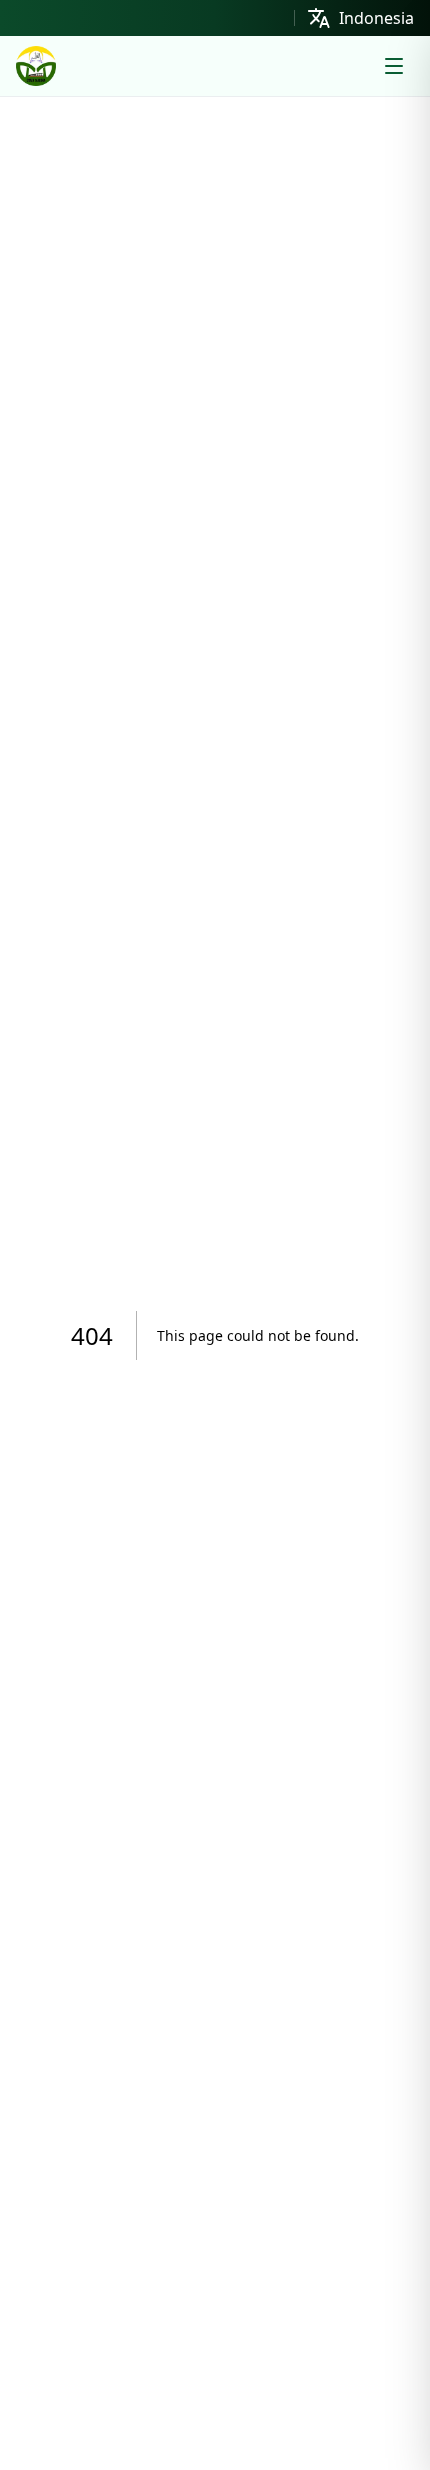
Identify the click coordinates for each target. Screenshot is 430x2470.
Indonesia (376, 18)
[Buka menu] (394, 66)
